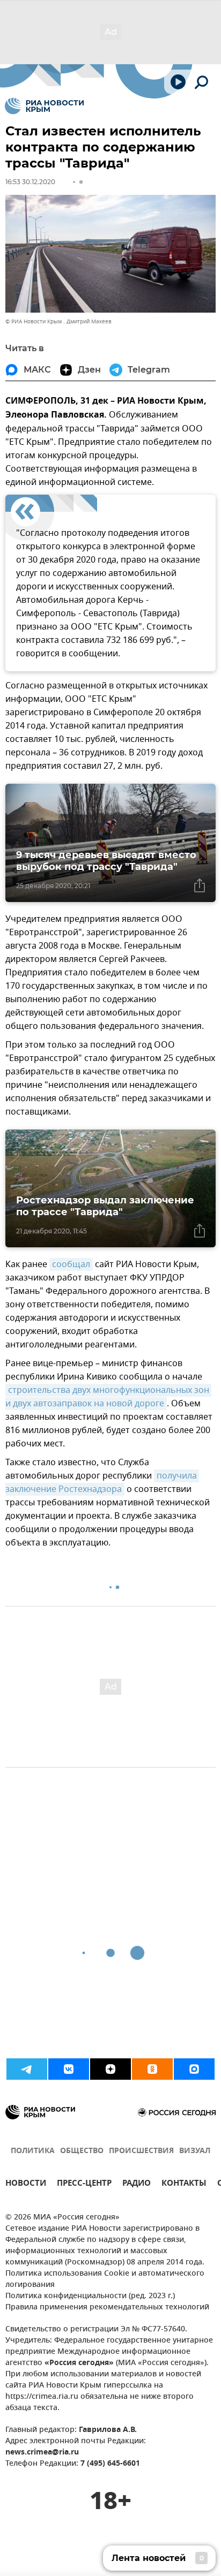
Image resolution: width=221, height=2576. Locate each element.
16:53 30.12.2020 (30, 182)
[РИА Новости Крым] (44, 106)
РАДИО (137, 2184)
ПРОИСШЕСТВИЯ (141, 2151)
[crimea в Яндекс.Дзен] (110, 2069)
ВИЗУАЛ (195, 2151)
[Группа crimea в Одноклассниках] (152, 2069)
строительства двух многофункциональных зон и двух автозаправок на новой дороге (108, 1397)
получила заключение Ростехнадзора (102, 1483)
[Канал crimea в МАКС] (194, 2069)
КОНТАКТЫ (184, 2184)
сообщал (71, 1264)
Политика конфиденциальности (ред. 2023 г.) (90, 2296)
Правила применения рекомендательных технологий (107, 2308)
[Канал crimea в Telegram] (27, 2069)
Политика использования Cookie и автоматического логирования (105, 2279)
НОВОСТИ (26, 2184)
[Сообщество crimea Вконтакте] (69, 2069)
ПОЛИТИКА (33, 2151)
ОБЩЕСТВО (82, 2151)
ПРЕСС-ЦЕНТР (84, 2184)
